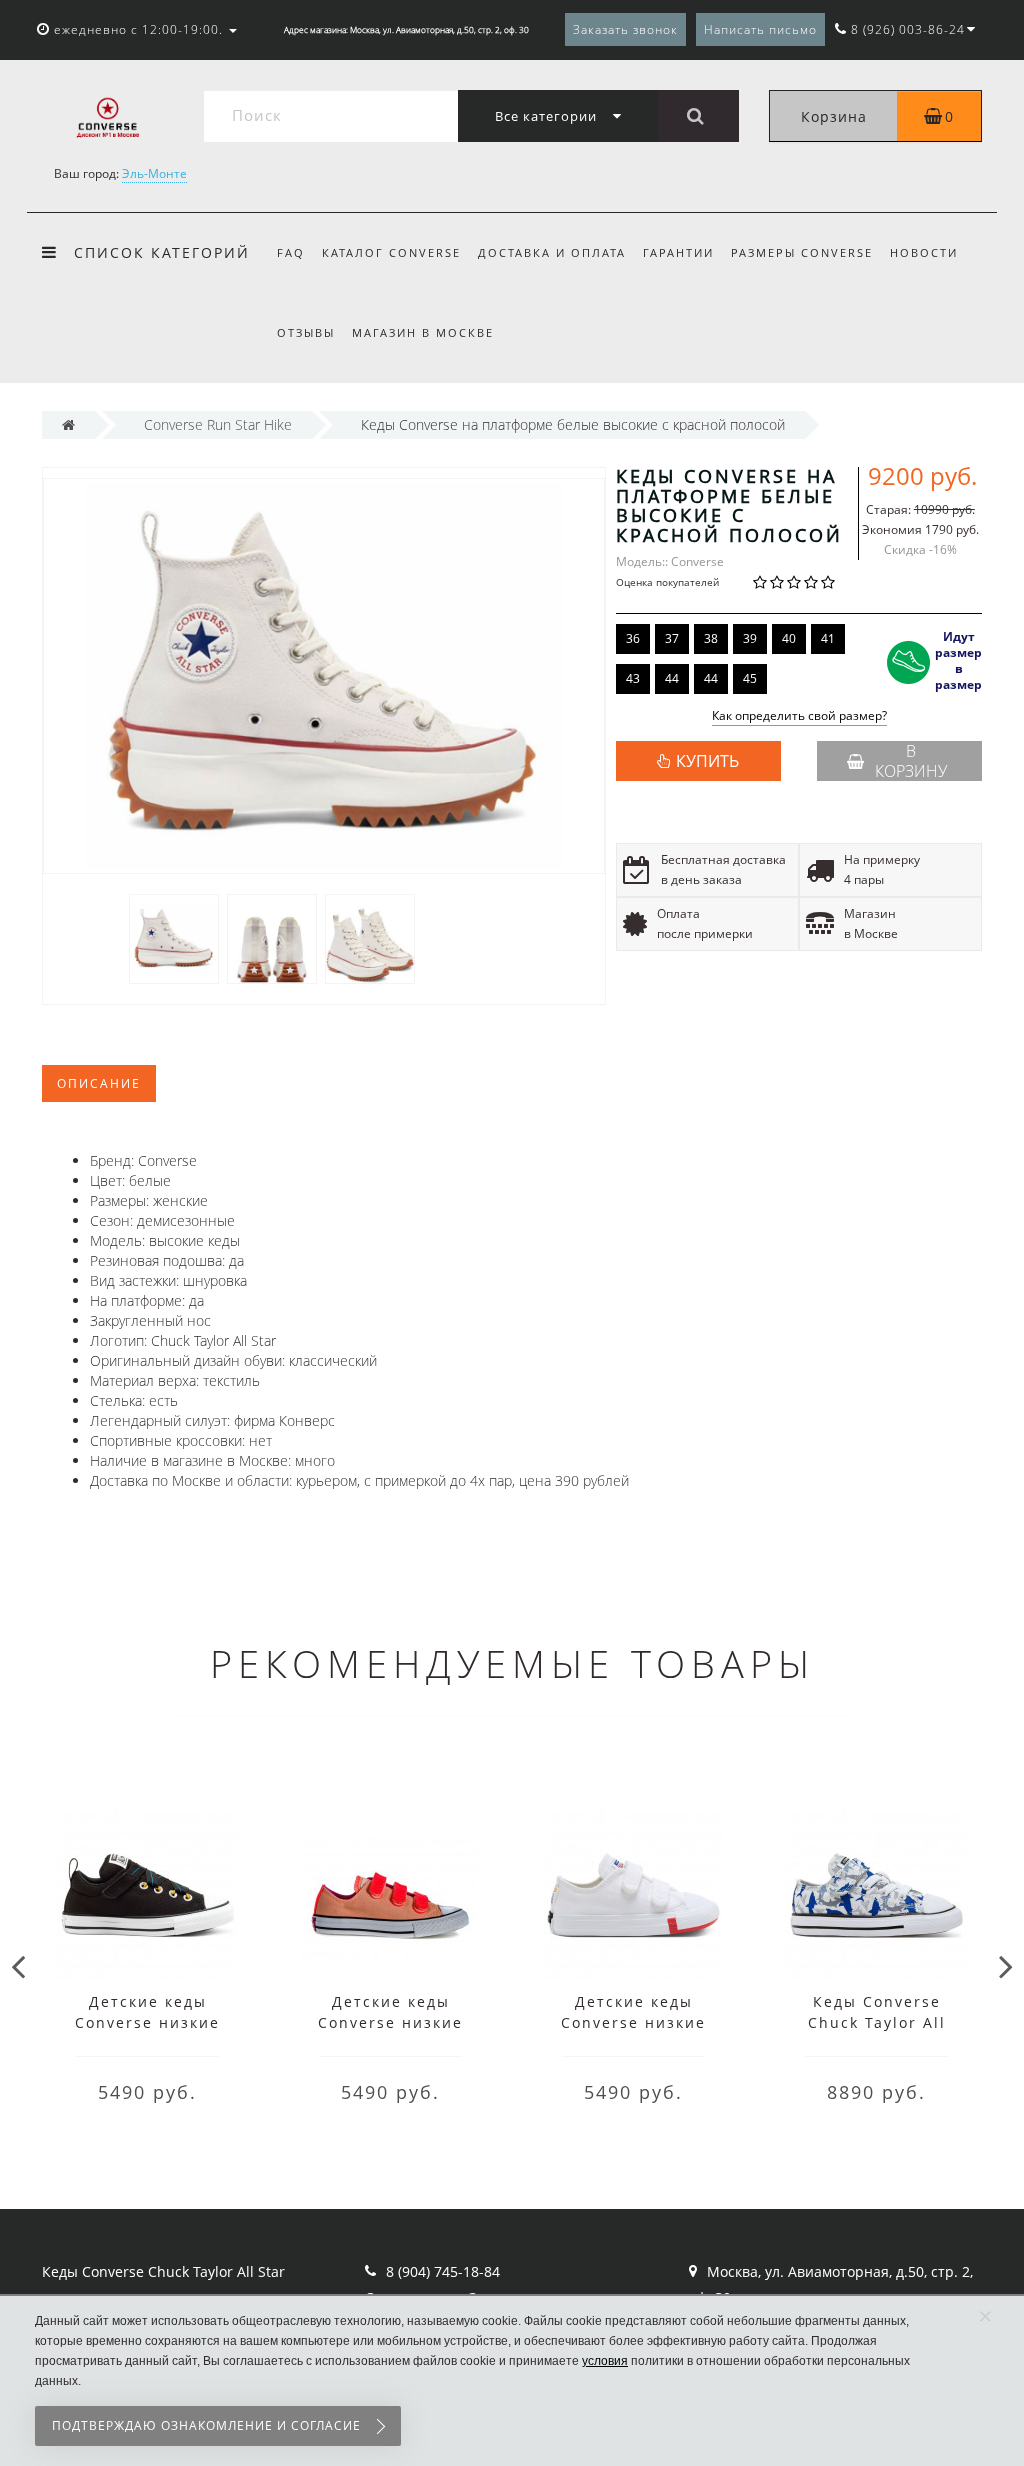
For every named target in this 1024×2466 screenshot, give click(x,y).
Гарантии (678, 252)
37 (672, 638)
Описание (99, 1083)
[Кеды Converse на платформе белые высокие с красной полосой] (174, 937)
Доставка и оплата (552, 252)
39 (750, 638)
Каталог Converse (391, 252)
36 (633, 638)
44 (672, 678)
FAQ (291, 252)
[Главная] (68, 424)
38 (711, 638)
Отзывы (306, 332)
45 (750, 678)
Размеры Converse (802, 252)
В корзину (911, 761)
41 (828, 638)
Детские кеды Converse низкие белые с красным (633, 2022)
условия (605, 2361)
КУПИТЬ (707, 761)
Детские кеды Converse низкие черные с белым (147, 2022)
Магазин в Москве (423, 332)
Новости (924, 252)
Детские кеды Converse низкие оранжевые (390, 2022)
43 (633, 678)
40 (789, 638)
